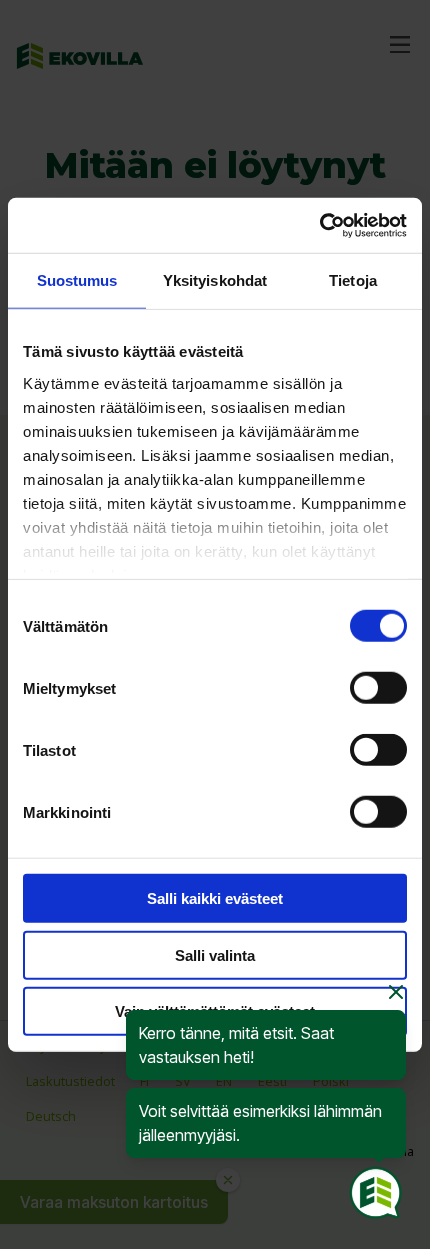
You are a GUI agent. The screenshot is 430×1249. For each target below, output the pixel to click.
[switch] (378, 688)
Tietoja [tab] (353, 280)
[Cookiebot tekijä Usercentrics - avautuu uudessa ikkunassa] (319, 225)
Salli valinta (215, 954)
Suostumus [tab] (77, 280)
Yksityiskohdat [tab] (215, 280)
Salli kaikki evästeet (215, 898)
